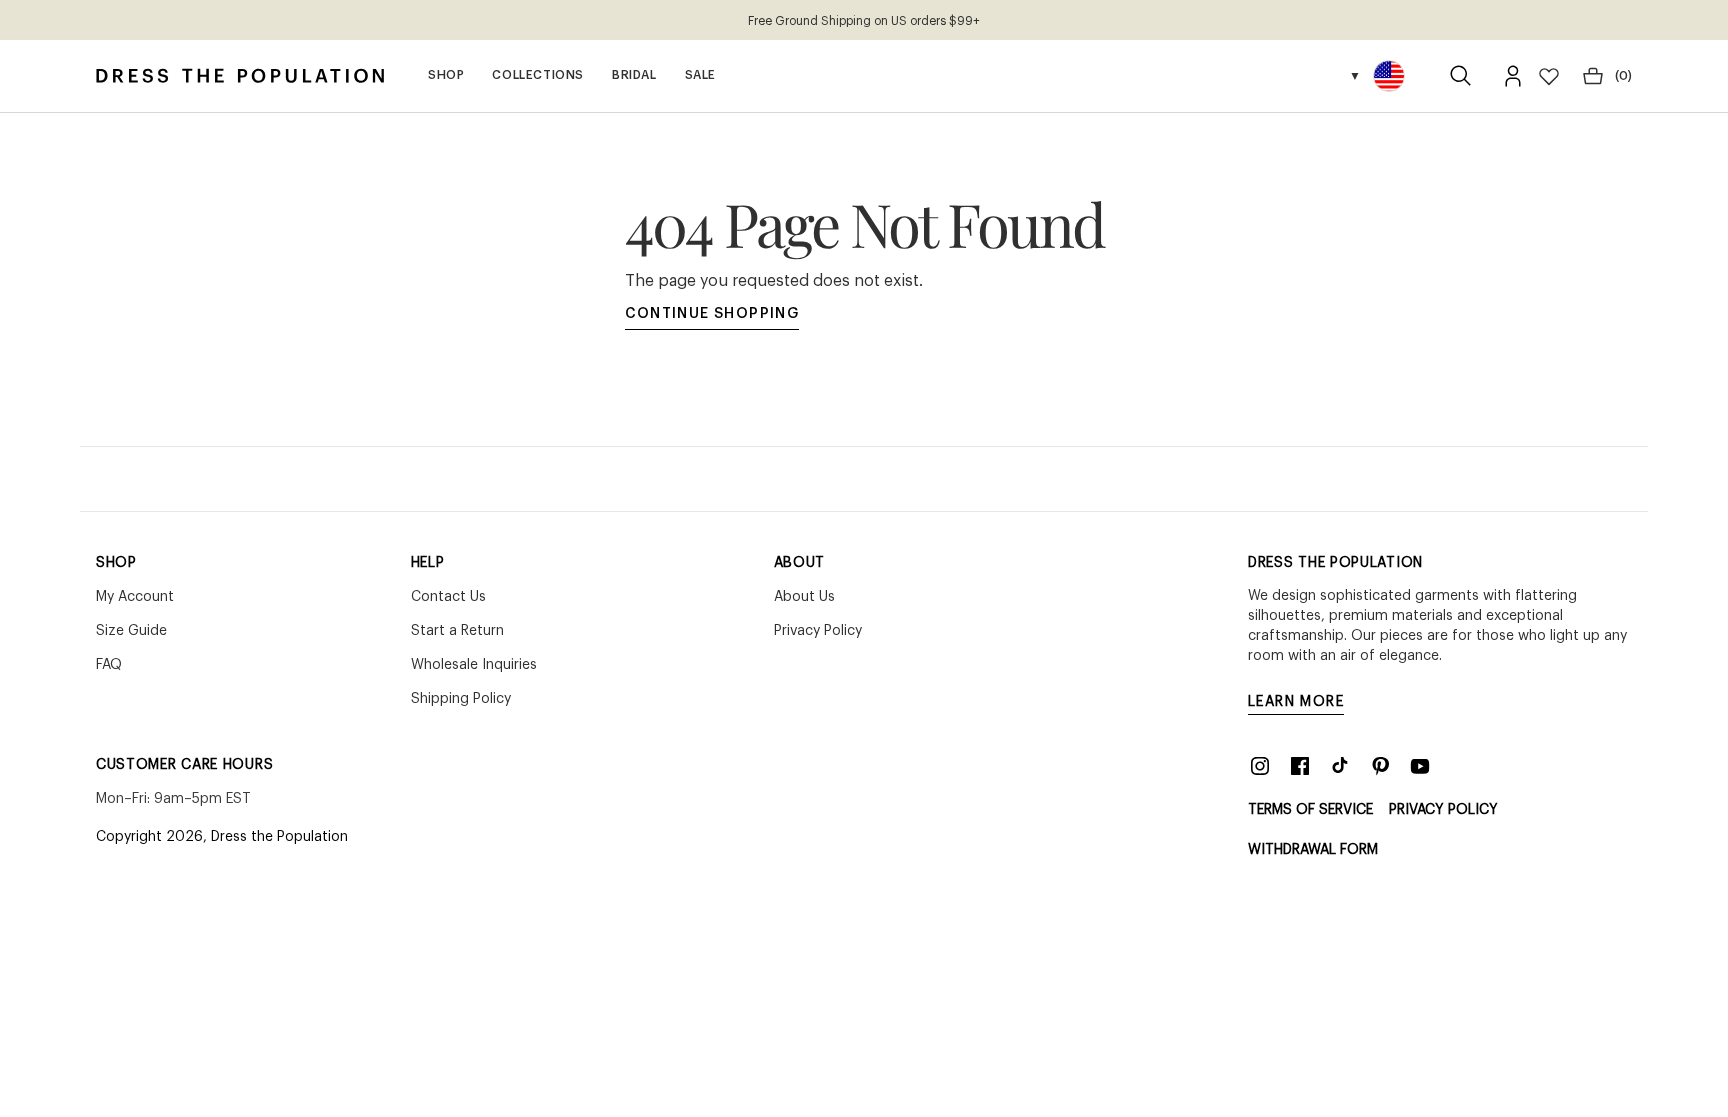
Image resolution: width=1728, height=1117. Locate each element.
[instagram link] (1260, 766)
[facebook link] (1300, 766)
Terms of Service (1310, 810)
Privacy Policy (1443, 810)
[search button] (1461, 76)
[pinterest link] (1380, 766)
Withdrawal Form (1313, 850)
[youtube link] (1420, 766)
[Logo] (240, 76)
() (1623, 76)
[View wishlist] (1549, 76)
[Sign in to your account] (1513, 76)
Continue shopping (712, 314)
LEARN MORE (1296, 702)
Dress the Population (279, 837)
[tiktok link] (1340, 766)
